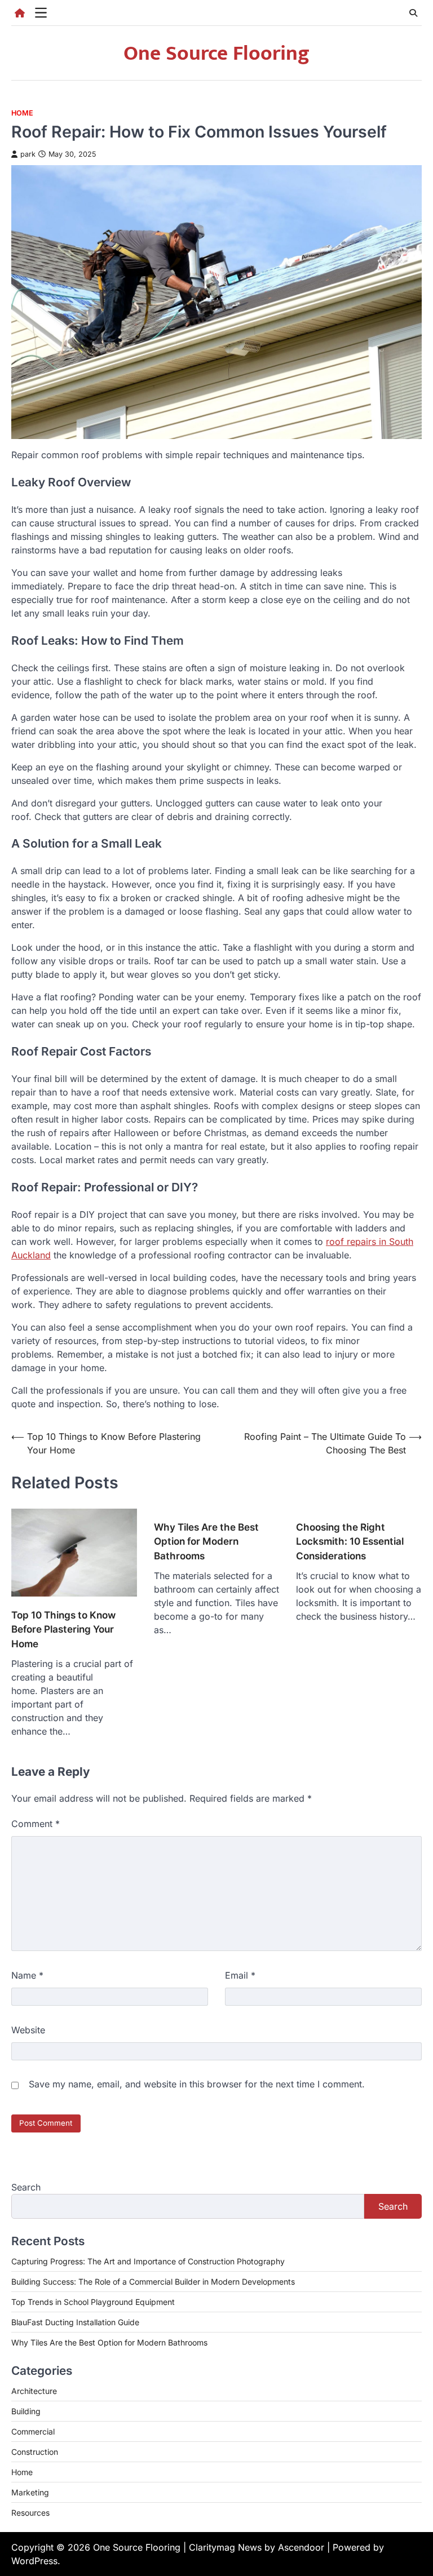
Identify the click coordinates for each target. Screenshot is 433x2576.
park (28, 154)
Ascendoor (301, 2547)
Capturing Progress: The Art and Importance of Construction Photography (148, 2261)
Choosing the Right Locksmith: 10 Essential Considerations (350, 1542)
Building (26, 2411)
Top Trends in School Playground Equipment (93, 2302)
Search (26, 2187)
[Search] (413, 13)
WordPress (34, 2561)
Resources (30, 2513)
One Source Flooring (216, 54)
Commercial (33, 2431)
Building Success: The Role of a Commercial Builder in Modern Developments (153, 2282)
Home (22, 113)
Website (28, 2030)
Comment (36, 1824)
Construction (35, 2452)
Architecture (34, 2391)
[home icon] (20, 13)
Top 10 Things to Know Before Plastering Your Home (63, 1630)
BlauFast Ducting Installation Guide (75, 2322)
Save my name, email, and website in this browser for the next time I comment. (197, 2084)
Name (27, 1975)
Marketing (30, 2492)
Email (240, 1975)
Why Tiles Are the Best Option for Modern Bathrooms (206, 1542)
